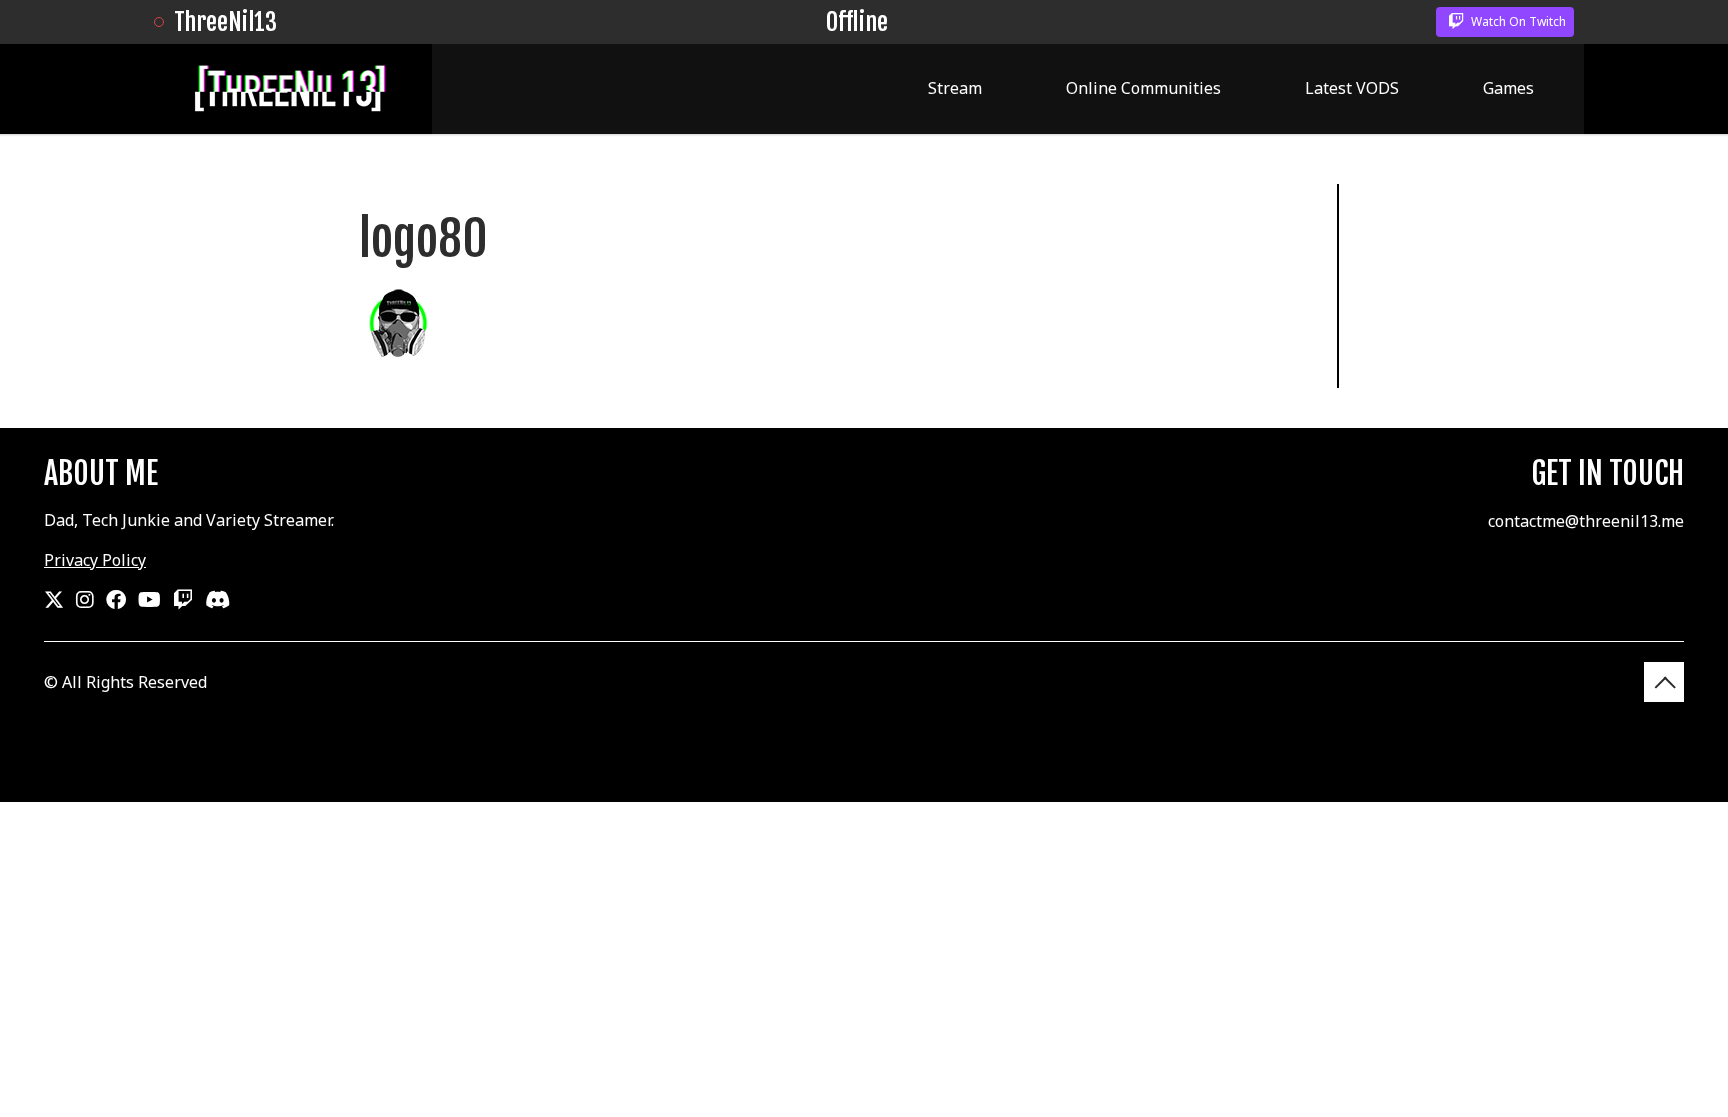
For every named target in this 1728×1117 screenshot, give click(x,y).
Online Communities (1143, 88)
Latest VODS (1352, 88)
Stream (955, 88)
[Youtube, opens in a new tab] (149, 600)
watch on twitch (1517, 21)
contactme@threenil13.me (1586, 521)
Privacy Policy (95, 560)
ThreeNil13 (225, 22)
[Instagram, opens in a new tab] (85, 600)
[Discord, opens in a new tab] (217, 600)
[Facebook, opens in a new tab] (116, 600)
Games (1508, 88)
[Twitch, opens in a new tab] (183, 600)
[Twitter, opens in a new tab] (54, 600)
